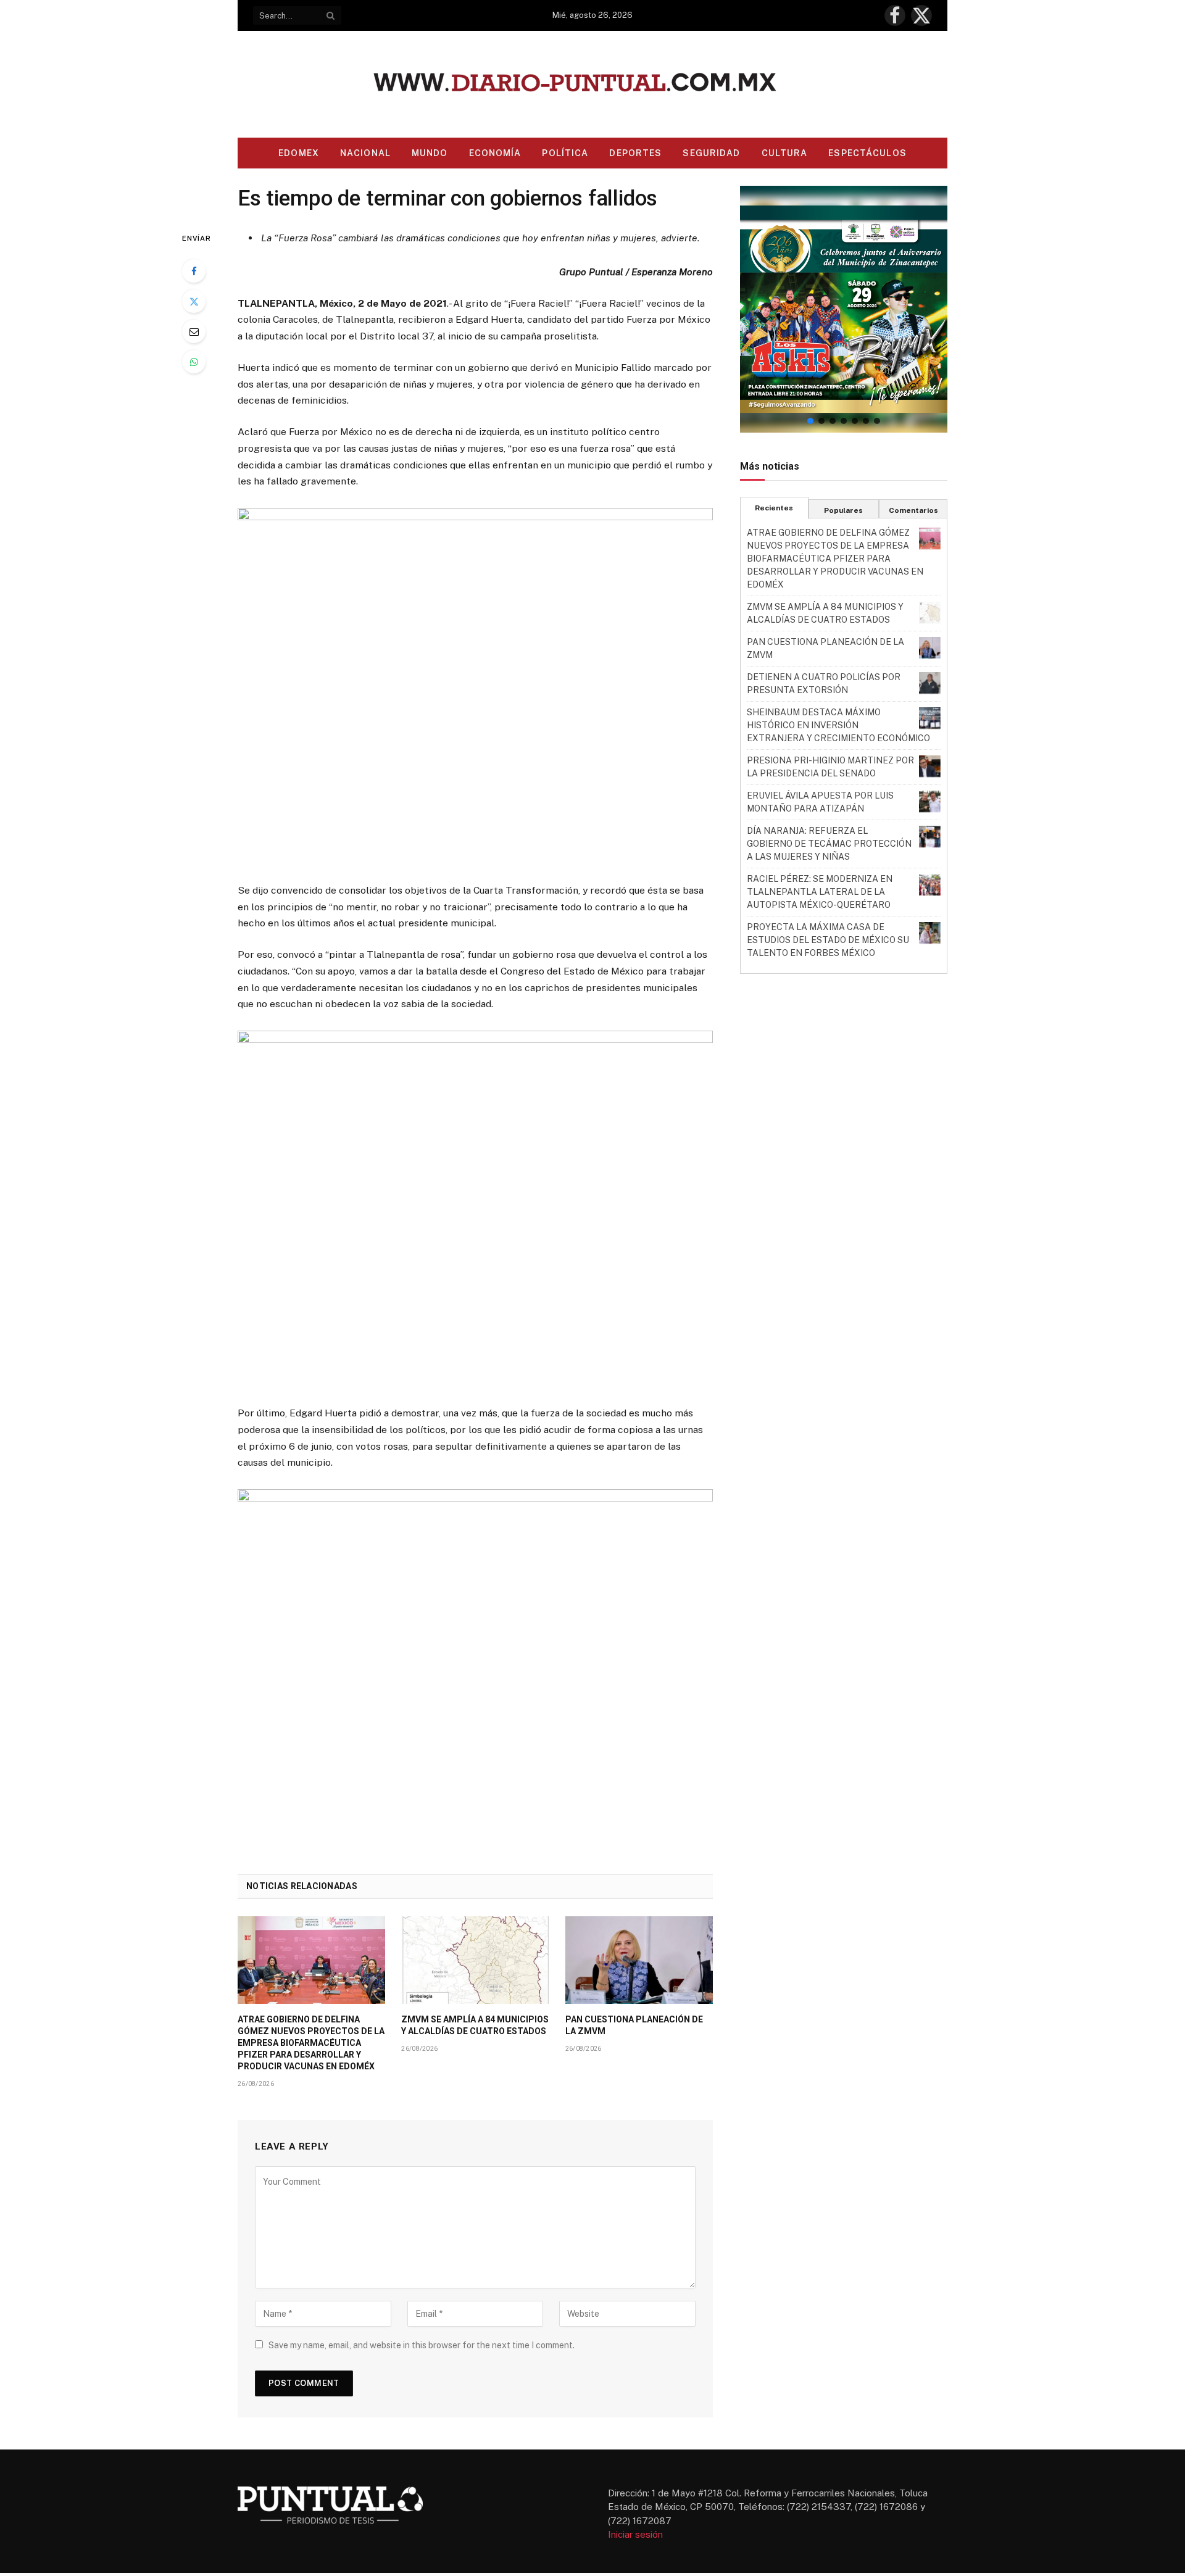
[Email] (194, 331)
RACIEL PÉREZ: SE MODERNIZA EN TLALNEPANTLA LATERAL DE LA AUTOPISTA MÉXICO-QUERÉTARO (820, 892)
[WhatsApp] (194, 362)
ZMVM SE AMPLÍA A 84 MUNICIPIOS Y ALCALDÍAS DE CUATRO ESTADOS (475, 2025)
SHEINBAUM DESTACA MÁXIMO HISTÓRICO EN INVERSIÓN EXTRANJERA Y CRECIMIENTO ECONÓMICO (838, 725)
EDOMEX (299, 153)
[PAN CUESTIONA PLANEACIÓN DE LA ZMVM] (639, 1960)
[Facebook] (194, 271)
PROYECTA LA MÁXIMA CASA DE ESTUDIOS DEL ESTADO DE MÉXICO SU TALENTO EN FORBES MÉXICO (828, 940)
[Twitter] (194, 301)
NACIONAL (365, 153)
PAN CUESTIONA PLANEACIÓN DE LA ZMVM (634, 2025)
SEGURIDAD (711, 153)
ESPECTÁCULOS (867, 153)
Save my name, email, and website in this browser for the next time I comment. (422, 2345)
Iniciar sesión (635, 2534)
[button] (844, 309)
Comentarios (913, 510)
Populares (843, 510)
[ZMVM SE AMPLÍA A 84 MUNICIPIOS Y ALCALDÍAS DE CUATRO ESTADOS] (475, 1960)
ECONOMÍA (495, 153)
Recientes (774, 508)
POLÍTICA (565, 153)
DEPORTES (635, 153)
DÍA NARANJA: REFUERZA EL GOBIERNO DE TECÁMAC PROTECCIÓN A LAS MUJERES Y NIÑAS (829, 844)
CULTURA (785, 153)
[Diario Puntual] (593, 84)
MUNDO (430, 153)
